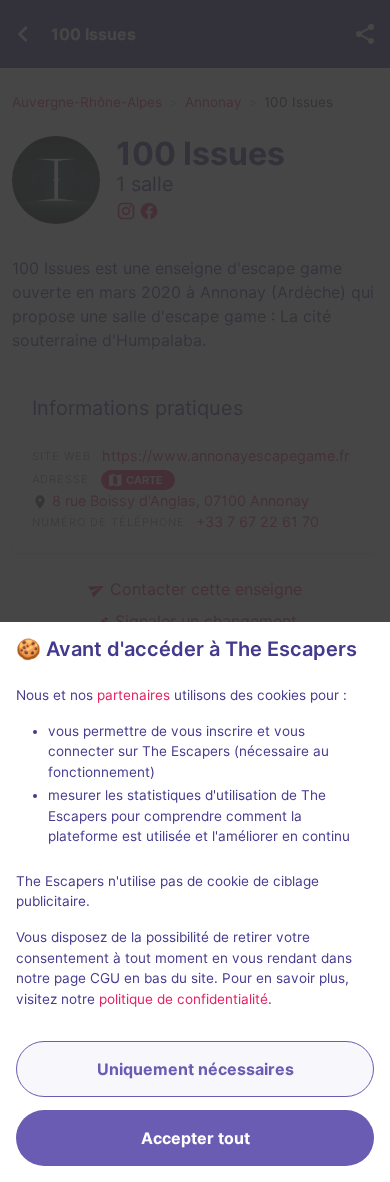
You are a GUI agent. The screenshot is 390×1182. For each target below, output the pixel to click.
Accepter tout (195, 1138)
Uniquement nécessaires (195, 1069)
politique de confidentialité (183, 999)
